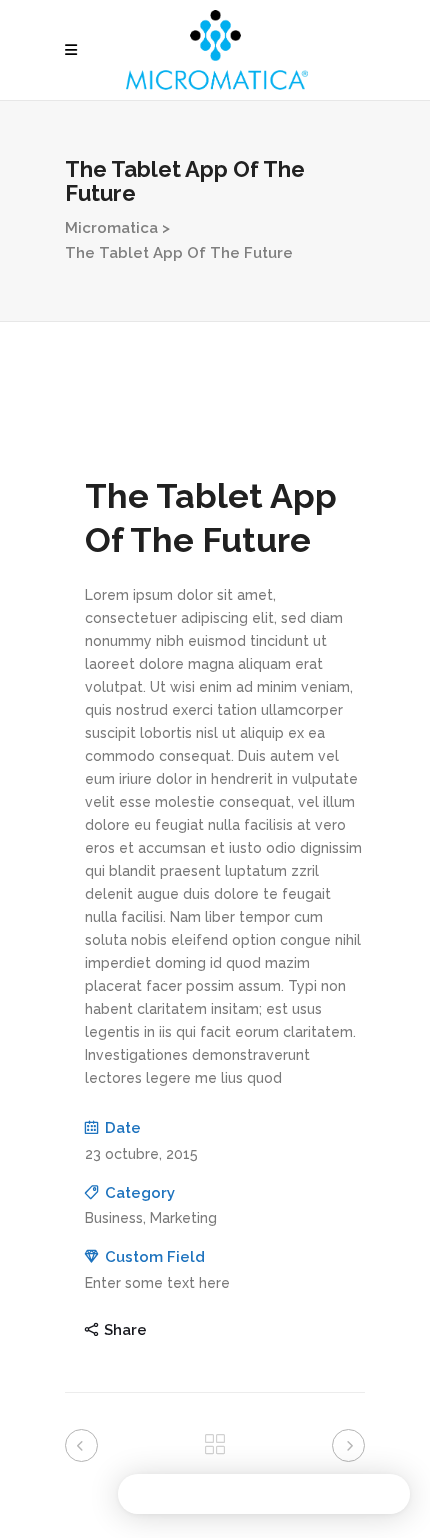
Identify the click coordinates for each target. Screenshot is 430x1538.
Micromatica (111, 228)
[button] (264, 1494)
